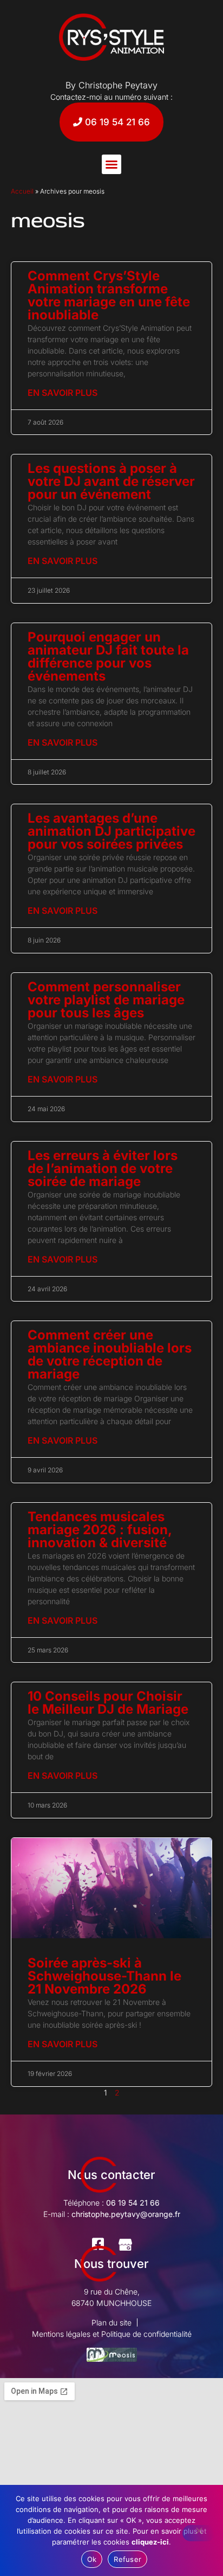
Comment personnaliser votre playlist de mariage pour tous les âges (106, 1000)
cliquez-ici (150, 2542)
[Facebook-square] (98, 2244)
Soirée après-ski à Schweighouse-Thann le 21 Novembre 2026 (104, 1976)
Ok (92, 2559)
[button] (111, 164)
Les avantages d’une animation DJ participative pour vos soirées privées (111, 831)
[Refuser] (199, 2533)
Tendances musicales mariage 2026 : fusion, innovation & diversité (100, 1530)
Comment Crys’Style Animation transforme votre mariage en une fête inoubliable (109, 295)
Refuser (127, 2559)
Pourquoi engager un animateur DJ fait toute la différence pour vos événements (108, 656)
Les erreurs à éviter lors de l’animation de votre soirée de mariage (103, 1168)
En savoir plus (63, 393)
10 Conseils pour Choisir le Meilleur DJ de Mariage (108, 1703)
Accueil (22, 191)
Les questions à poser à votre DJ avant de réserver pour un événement (111, 481)
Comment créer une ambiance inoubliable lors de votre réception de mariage (110, 1354)
